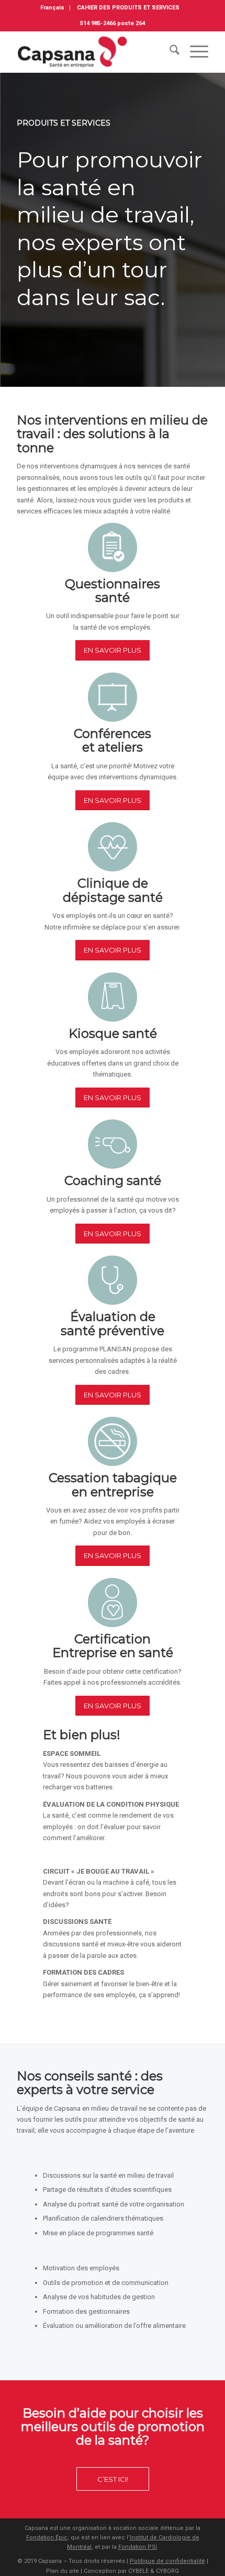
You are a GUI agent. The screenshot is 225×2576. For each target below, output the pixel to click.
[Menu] (194, 52)
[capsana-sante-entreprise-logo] (93, 52)
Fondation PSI (138, 2547)
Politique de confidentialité (167, 2561)
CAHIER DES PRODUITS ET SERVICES (128, 8)
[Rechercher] (169, 52)
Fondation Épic (47, 2538)
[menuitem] (53, 8)
